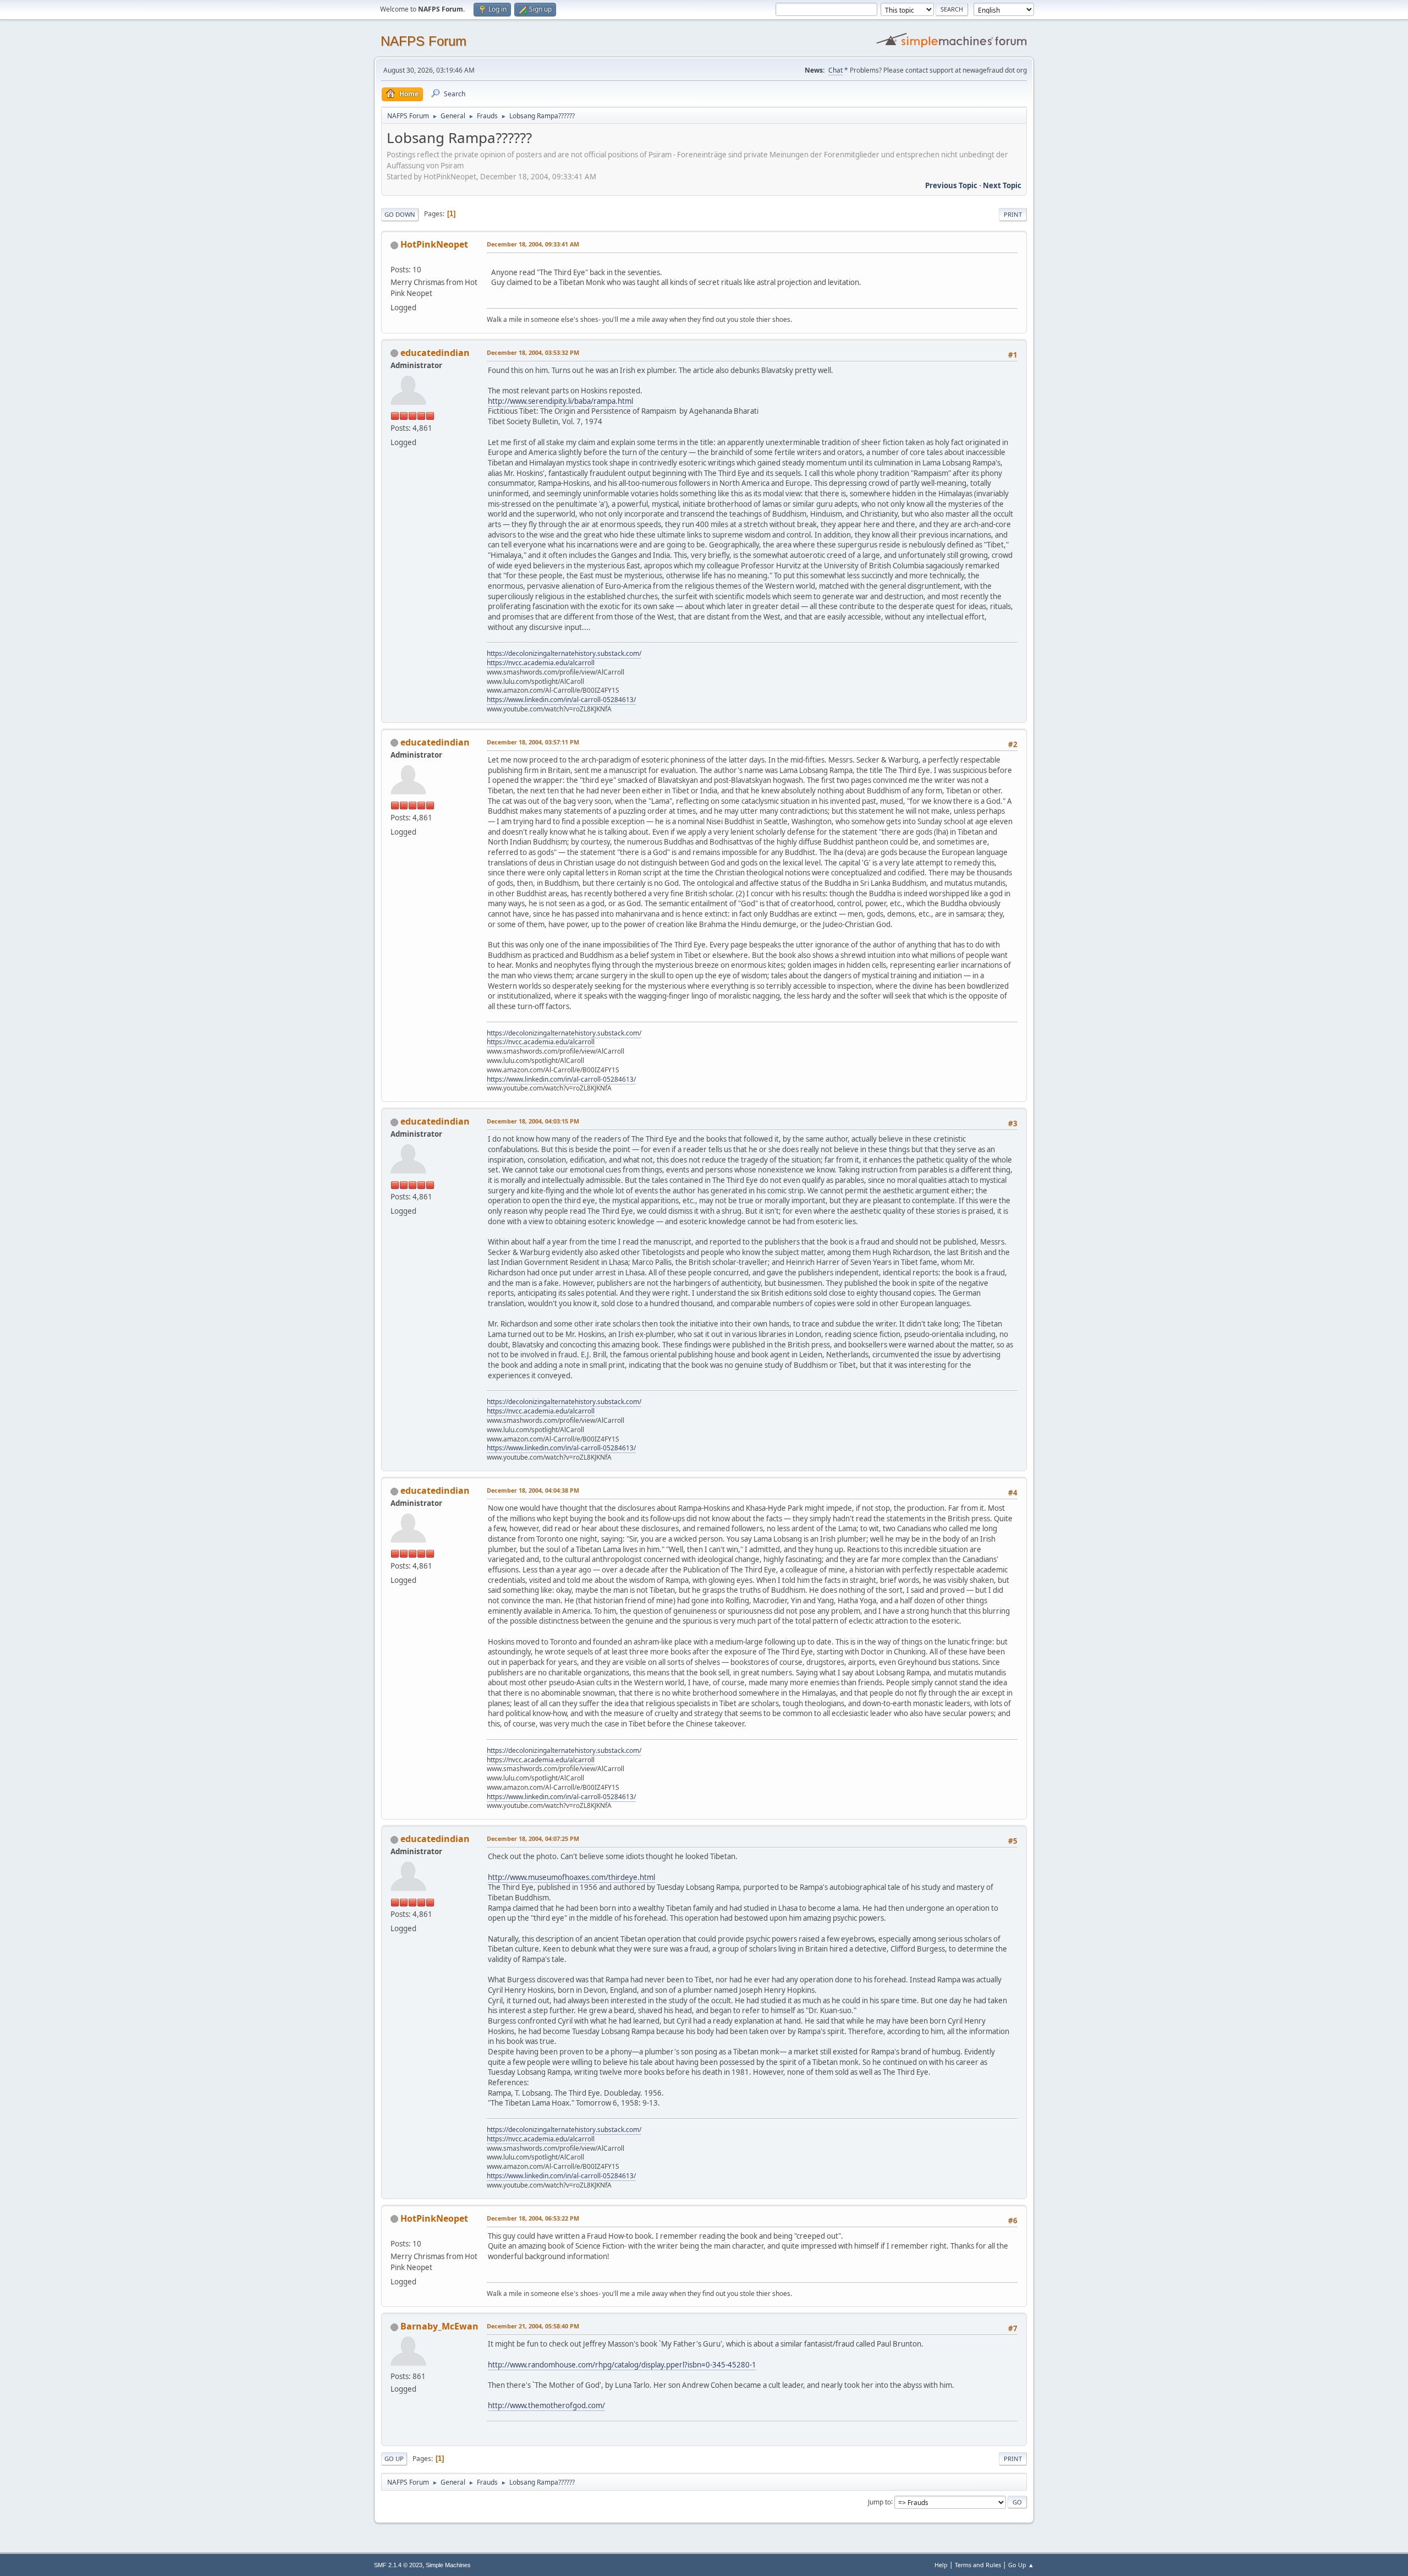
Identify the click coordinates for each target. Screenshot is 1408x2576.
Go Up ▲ (1021, 2565)
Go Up (394, 2459)
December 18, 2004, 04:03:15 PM (533, 1121)
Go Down (400, 214)
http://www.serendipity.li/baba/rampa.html (560, 401)
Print (1013, 214)
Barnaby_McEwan (439, 2326)
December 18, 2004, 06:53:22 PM (533, 2218)
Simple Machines (448, 2565)
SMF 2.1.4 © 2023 (398, 2565)
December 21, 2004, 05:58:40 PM (533, 2326)
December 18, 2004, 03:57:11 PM (533, 742)
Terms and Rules (978, 2565)
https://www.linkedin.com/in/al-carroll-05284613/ (561, 700)
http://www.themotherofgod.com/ (546, 2405)
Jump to (879, 2501)
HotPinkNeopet (434, 244)
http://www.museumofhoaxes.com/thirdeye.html (571, 1877)
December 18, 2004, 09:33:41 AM (533, 244)
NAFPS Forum (424, 41)
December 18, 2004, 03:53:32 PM (533, 352)
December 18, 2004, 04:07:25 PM (533, 1838)
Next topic (1002, 185)
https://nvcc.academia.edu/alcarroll (541, 663)
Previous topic (951, 185)
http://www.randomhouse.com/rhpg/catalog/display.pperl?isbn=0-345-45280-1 (622, 2365)
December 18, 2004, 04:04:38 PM (533, 1490)
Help (941, 2565)
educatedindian (435, 353)
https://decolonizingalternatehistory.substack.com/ (564, 653)
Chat (835, 70)
